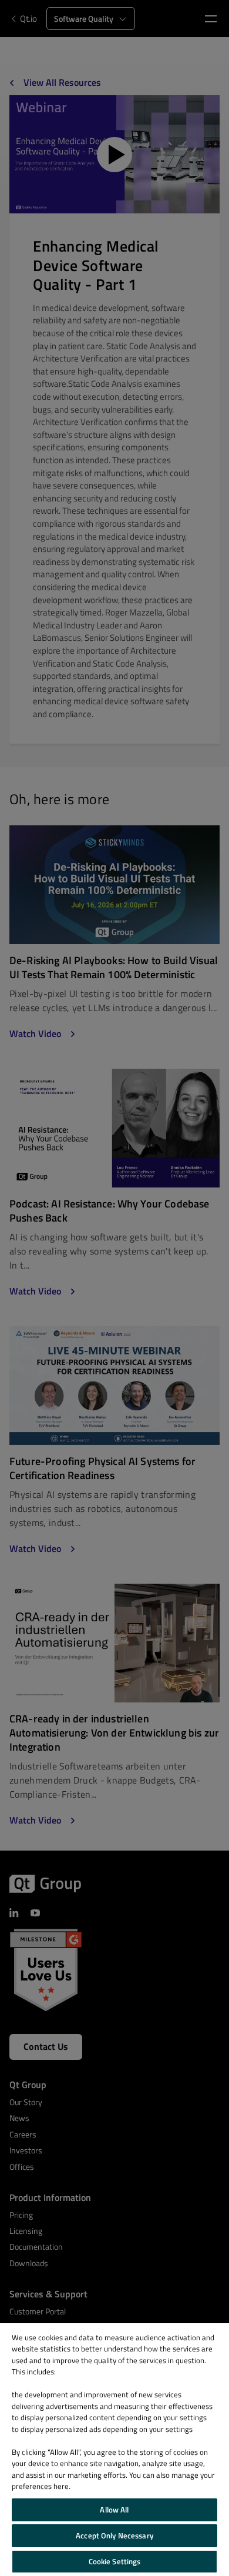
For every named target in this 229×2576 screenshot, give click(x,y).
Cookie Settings (115, 2561)
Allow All (114, 2510)
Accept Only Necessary (114, 2535)
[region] (114, 2450)
